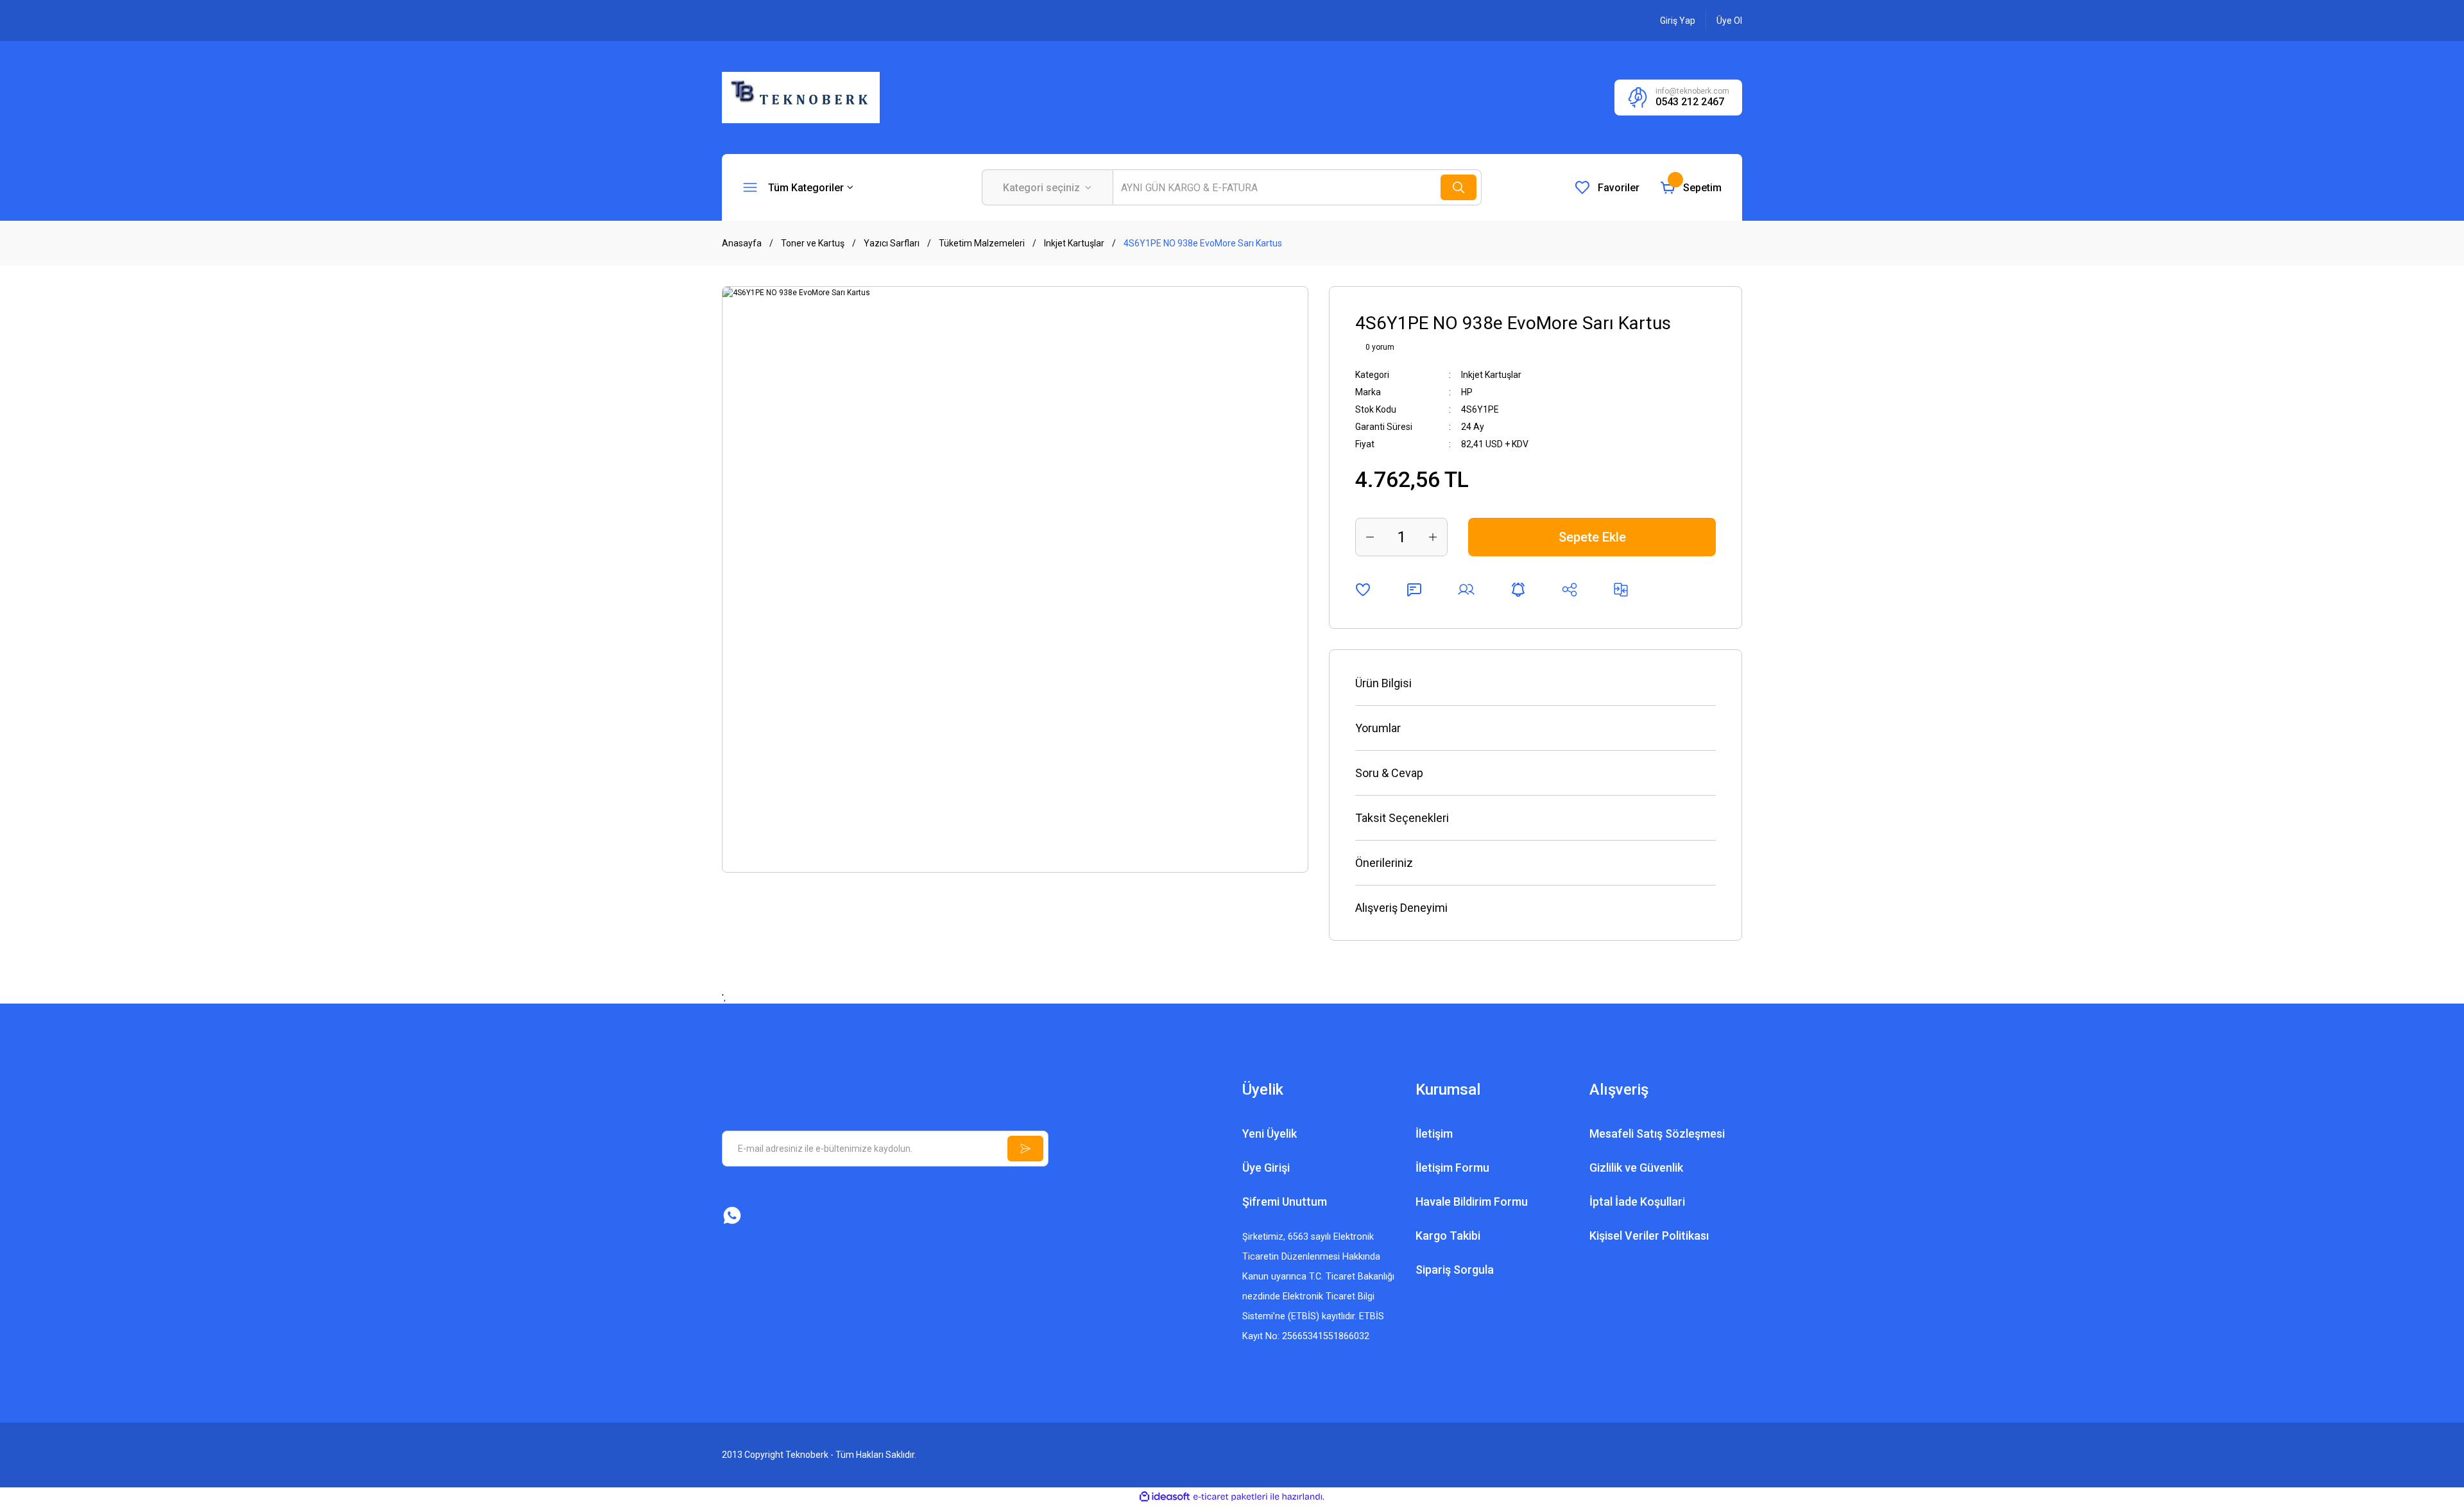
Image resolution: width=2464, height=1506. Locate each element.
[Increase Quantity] (1433, 537)
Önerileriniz (1384, 863)
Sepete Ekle (1592, 537)
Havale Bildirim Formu (1472, 1202)
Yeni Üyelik (1270, 1134)
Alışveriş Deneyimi (1401, 908)
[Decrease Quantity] (1370, 537)
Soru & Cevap (1389, 773)
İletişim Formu (1452, 1168)
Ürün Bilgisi (1383, 683)
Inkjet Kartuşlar (1491, 375)
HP (1467, 392)
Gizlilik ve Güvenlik (1636, 1168)
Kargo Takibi (1448, 1236)
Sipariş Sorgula (1455, 1270)
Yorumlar (1378, 728)
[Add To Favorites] (1363, 590)
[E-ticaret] (1230, 1497)
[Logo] (801, 97)
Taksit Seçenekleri (1402, 818)
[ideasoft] (1165, 1497)
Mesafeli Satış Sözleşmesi (1657, 1134)
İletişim (1434, 1134)
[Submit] (1025, 1149)
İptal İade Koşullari (1637, 1202)
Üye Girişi (1266, 1168)
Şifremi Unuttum (1285, 1202)
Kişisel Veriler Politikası (1649, 1236)
